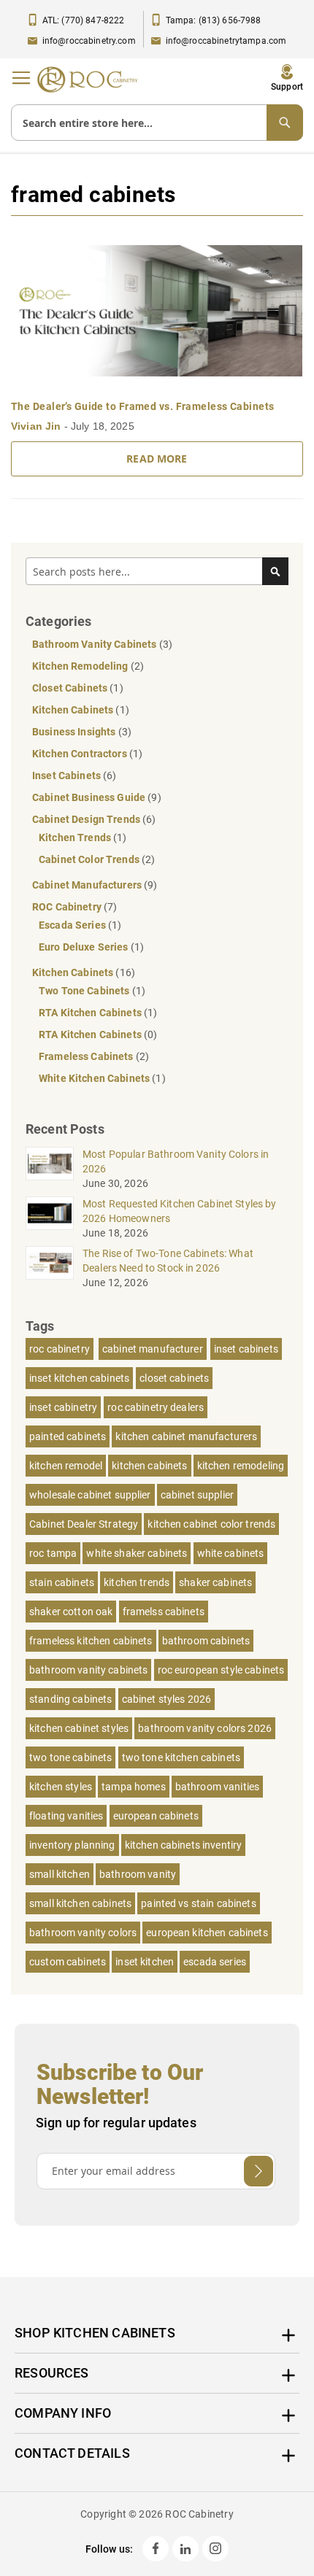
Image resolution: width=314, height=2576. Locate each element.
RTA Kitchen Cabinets (91, 1013)
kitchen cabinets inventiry (184, 1845)
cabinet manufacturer (153, 1349)
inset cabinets (246, 1349)
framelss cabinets (164, 1612)
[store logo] (91, 80)
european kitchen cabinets (207, 1933)
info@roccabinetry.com (89, 41)
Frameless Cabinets (87, 1056)
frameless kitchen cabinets (91, 1641)
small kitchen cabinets (80, 1903)
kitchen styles (61, 1787)
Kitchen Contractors (81, 754)
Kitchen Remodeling (81, 666)
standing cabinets (70, 1699)
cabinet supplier (197, 1495)
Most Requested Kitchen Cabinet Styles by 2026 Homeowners (180, 1211)
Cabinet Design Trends (87, 819)
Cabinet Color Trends (90, 859)
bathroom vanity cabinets (88, 1670)
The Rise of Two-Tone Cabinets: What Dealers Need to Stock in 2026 (168, 1261)
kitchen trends (137, 1582)
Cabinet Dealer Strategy (84, 1524)
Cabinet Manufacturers (88, 885)
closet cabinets (174, 1378)
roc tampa (53, 1553)
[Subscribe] (259, 2171)
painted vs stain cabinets (199, 1903)
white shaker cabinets (137, 1553)
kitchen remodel (66, 1466)
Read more (157, 459)
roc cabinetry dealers (156, 1407)
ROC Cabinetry (68, 907)
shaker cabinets (215, 1582)
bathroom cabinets (206, 1641)
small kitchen (60, 1874)
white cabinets (231, 1553)
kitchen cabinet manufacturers (186, 1436)
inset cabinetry (63, 1407)
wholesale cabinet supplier (90, 1495)
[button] (287, 78)
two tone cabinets (70, 1757)
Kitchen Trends (76, 838)
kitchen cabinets (149, 1466)
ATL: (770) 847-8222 (84, 20)
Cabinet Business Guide (90, 797)
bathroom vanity (138, 1874)
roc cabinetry (60, 1349)
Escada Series (73, 925)
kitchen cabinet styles (79, 1728)
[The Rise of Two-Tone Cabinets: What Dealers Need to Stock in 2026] (50, 1263)
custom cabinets (68, 1962)
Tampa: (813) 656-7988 (214, 20)
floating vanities (66, 1816)
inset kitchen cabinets (79, 1378)
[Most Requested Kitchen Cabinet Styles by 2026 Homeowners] (50, 1213)
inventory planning (72, 1845)
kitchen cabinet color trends (211, 1524)
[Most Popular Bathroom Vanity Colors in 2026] (50, 1164)
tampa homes (134, 1787)
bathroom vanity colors (83, 1933)
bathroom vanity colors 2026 (205, 1728)
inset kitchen (145, 1962)
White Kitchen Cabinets (95, 1078)
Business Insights (75, 732)
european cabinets (156, 1816)
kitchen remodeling (241, 1466)
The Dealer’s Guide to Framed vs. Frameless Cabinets (142, 406)
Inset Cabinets (68, 775)
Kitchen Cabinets (74, 710)
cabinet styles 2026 (167, 1699)
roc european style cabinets (221, 1670)
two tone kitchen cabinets (181, 1757)
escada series (215, 1962)
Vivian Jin (38, 426)
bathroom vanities (217, 1787)
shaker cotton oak (71, 1612)
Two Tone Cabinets (85, 991)
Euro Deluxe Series (85, 947)
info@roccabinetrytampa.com (226, 41)
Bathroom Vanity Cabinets (96, 644)
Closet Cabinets (71, 688)
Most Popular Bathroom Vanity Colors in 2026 (176, 1161)
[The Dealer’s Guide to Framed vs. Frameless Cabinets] (157, 311)
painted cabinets (68, 1436)
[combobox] (157, 123)
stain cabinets (62, 1582)
